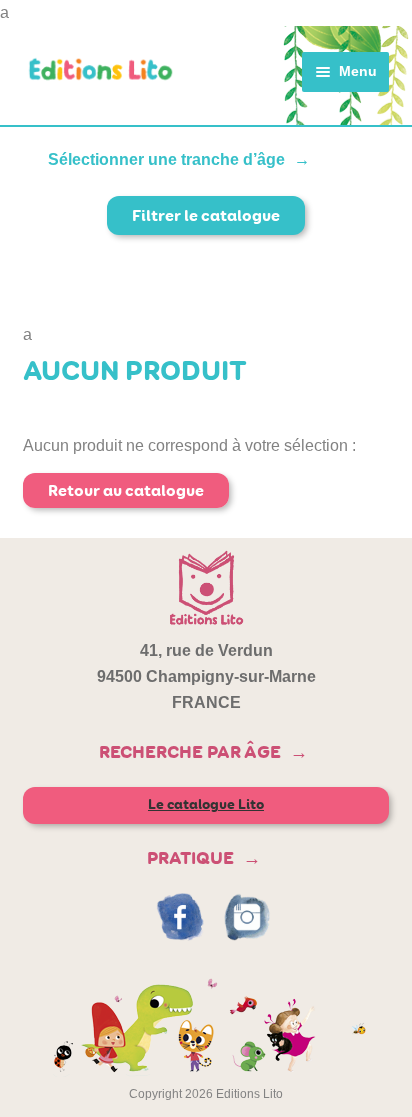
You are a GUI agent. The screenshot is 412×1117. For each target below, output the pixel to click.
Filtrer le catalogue (206, 215)
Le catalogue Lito (206, 804)
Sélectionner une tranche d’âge (166, 159)
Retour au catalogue (126, 490)
